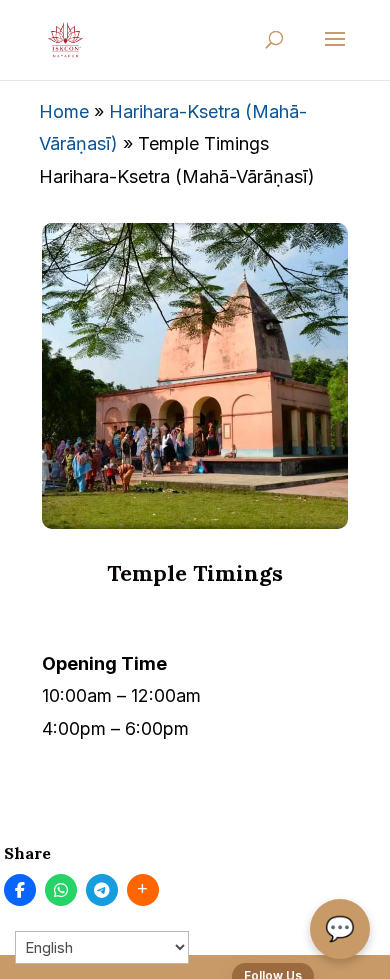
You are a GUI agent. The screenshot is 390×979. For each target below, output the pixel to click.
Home (64, 111)
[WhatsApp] (61, 890)
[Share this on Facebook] (20, 890)
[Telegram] (102, 890)
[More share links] (143, 890)
